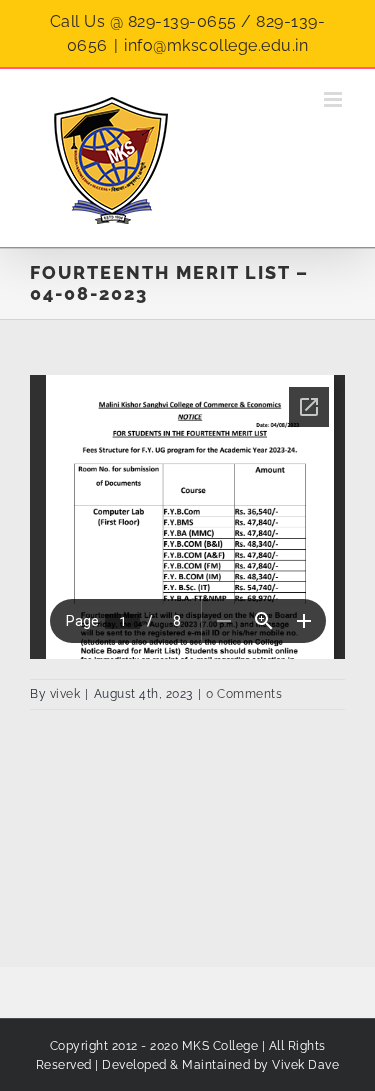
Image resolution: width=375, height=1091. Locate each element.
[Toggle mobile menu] (335, 99)
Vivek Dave (305, 1065)
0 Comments (244, 694)
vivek (65, 694)
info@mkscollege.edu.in (216, 45)
